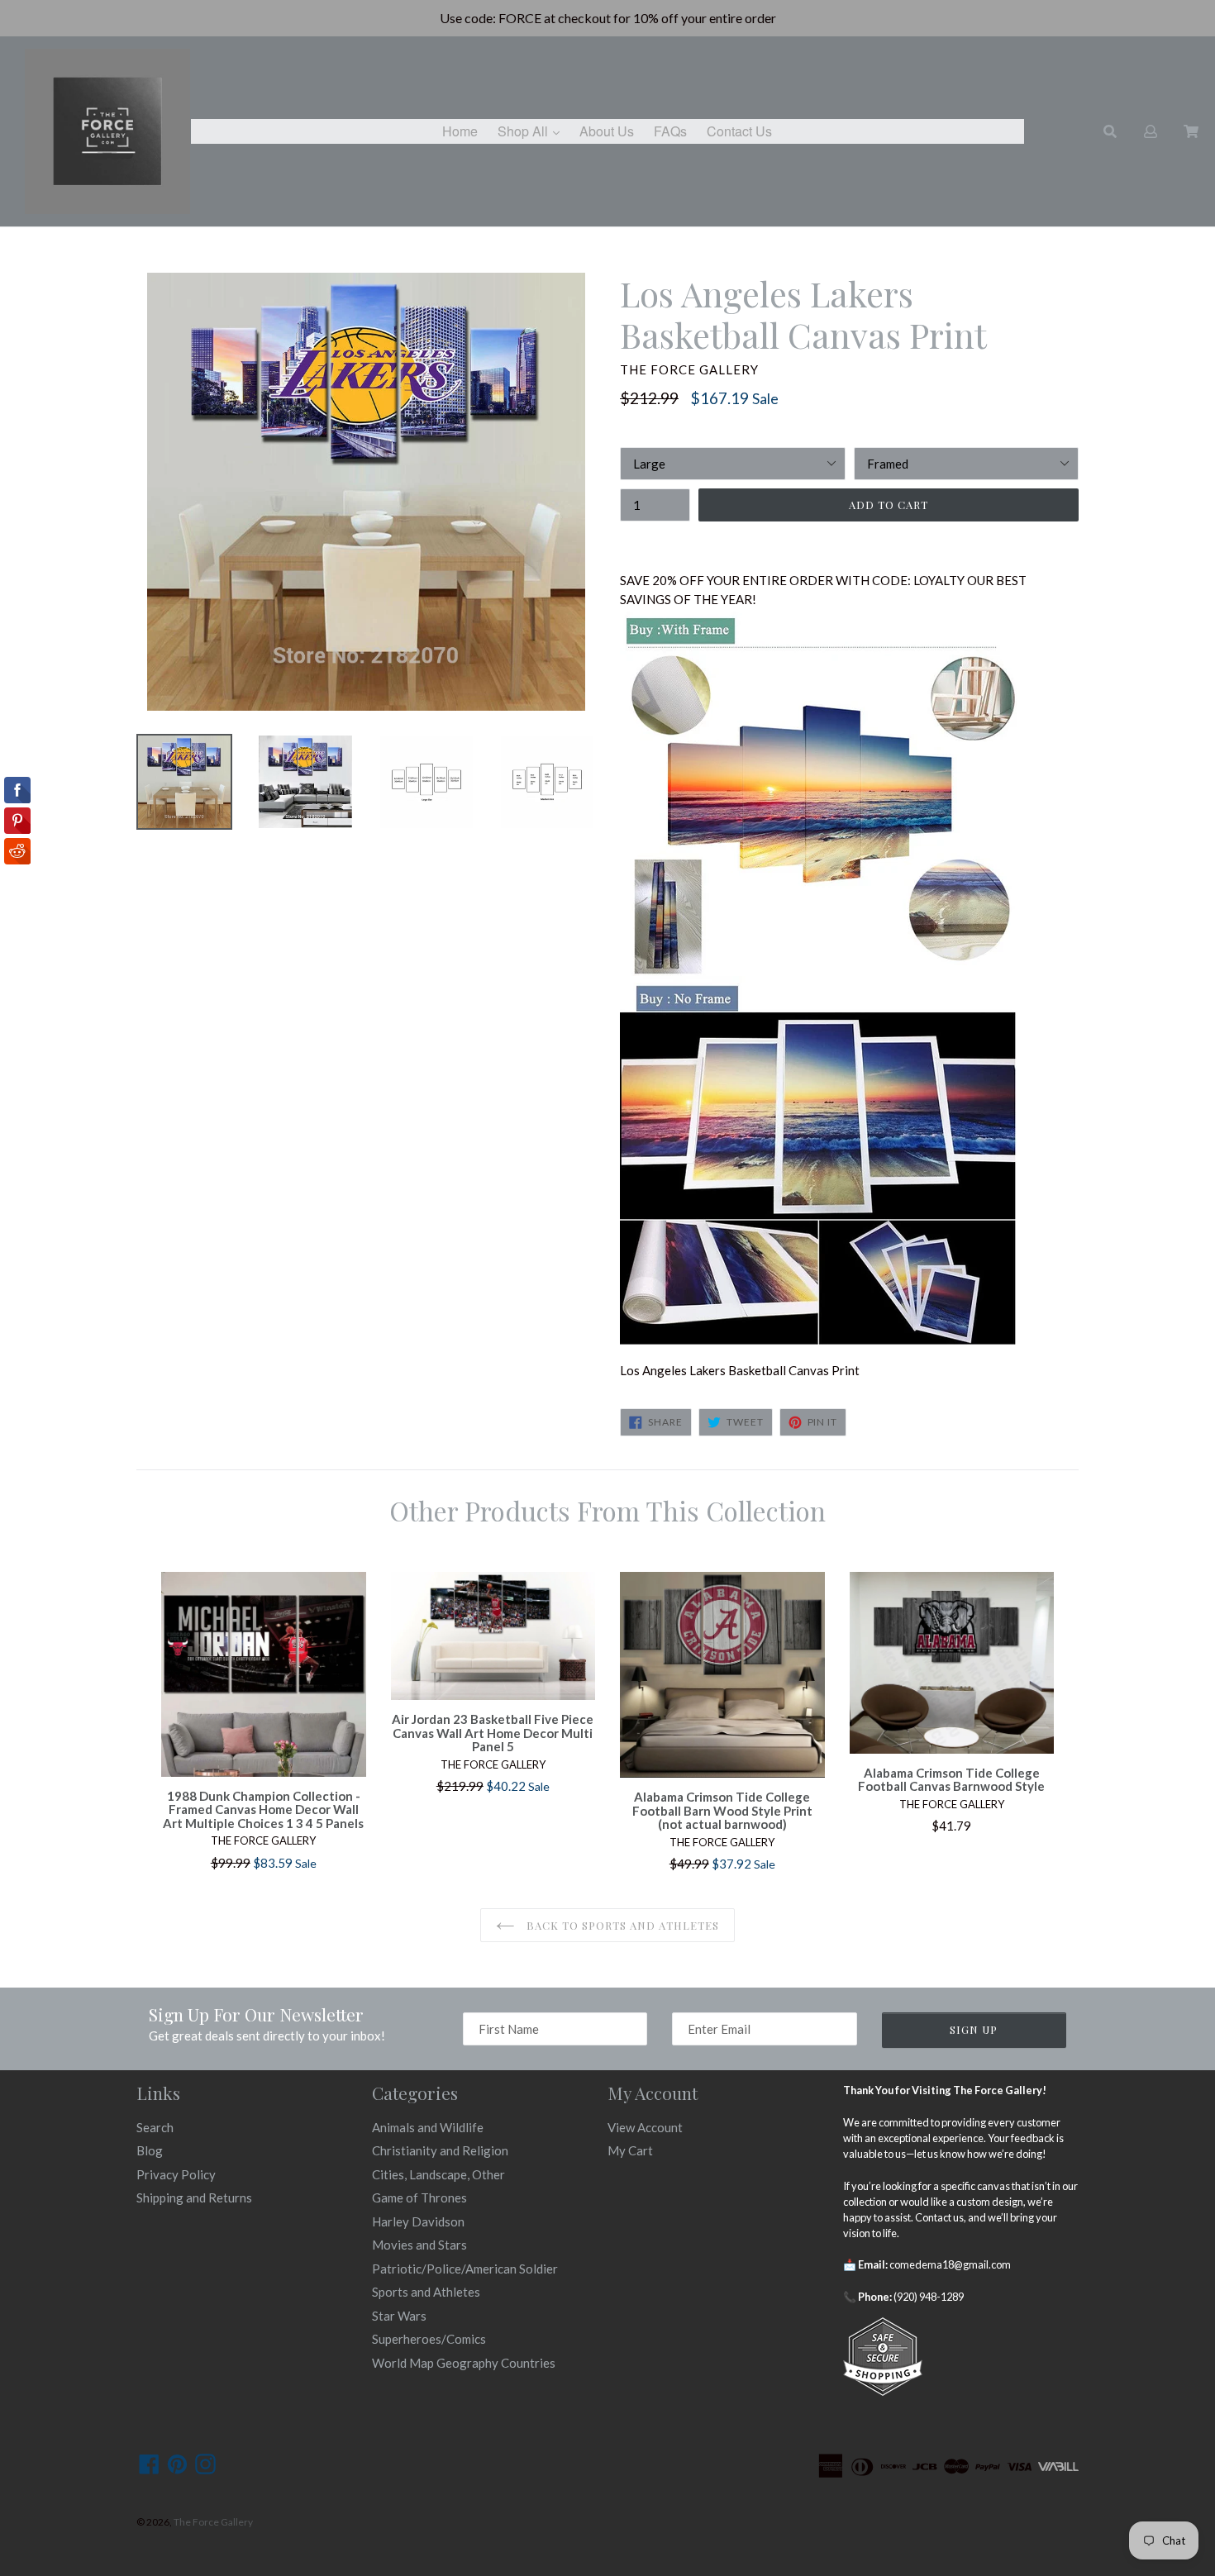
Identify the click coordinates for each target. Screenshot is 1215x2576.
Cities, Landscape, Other (438, 2174)
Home (460, 131)
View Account (645, 2127)
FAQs (670, 131)
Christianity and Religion (440, 2150)
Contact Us (739, 131)
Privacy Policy (176, 2174)
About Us (607, 131)
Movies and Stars (419, 2245)
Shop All (533, 131)
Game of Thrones (419, 2197)
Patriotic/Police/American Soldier (465, 2269)
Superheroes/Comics (429, 2339)
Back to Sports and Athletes (621, 1925)
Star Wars (399, 2316)
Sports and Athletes (426, 2292)
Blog (150, 2150)
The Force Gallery (213, 2522)
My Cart (630, 2150)
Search (155, 2127)
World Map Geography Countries (464, 2363)
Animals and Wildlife (428, 2127)
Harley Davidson (418, 2221)
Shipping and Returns (194, 2197)
